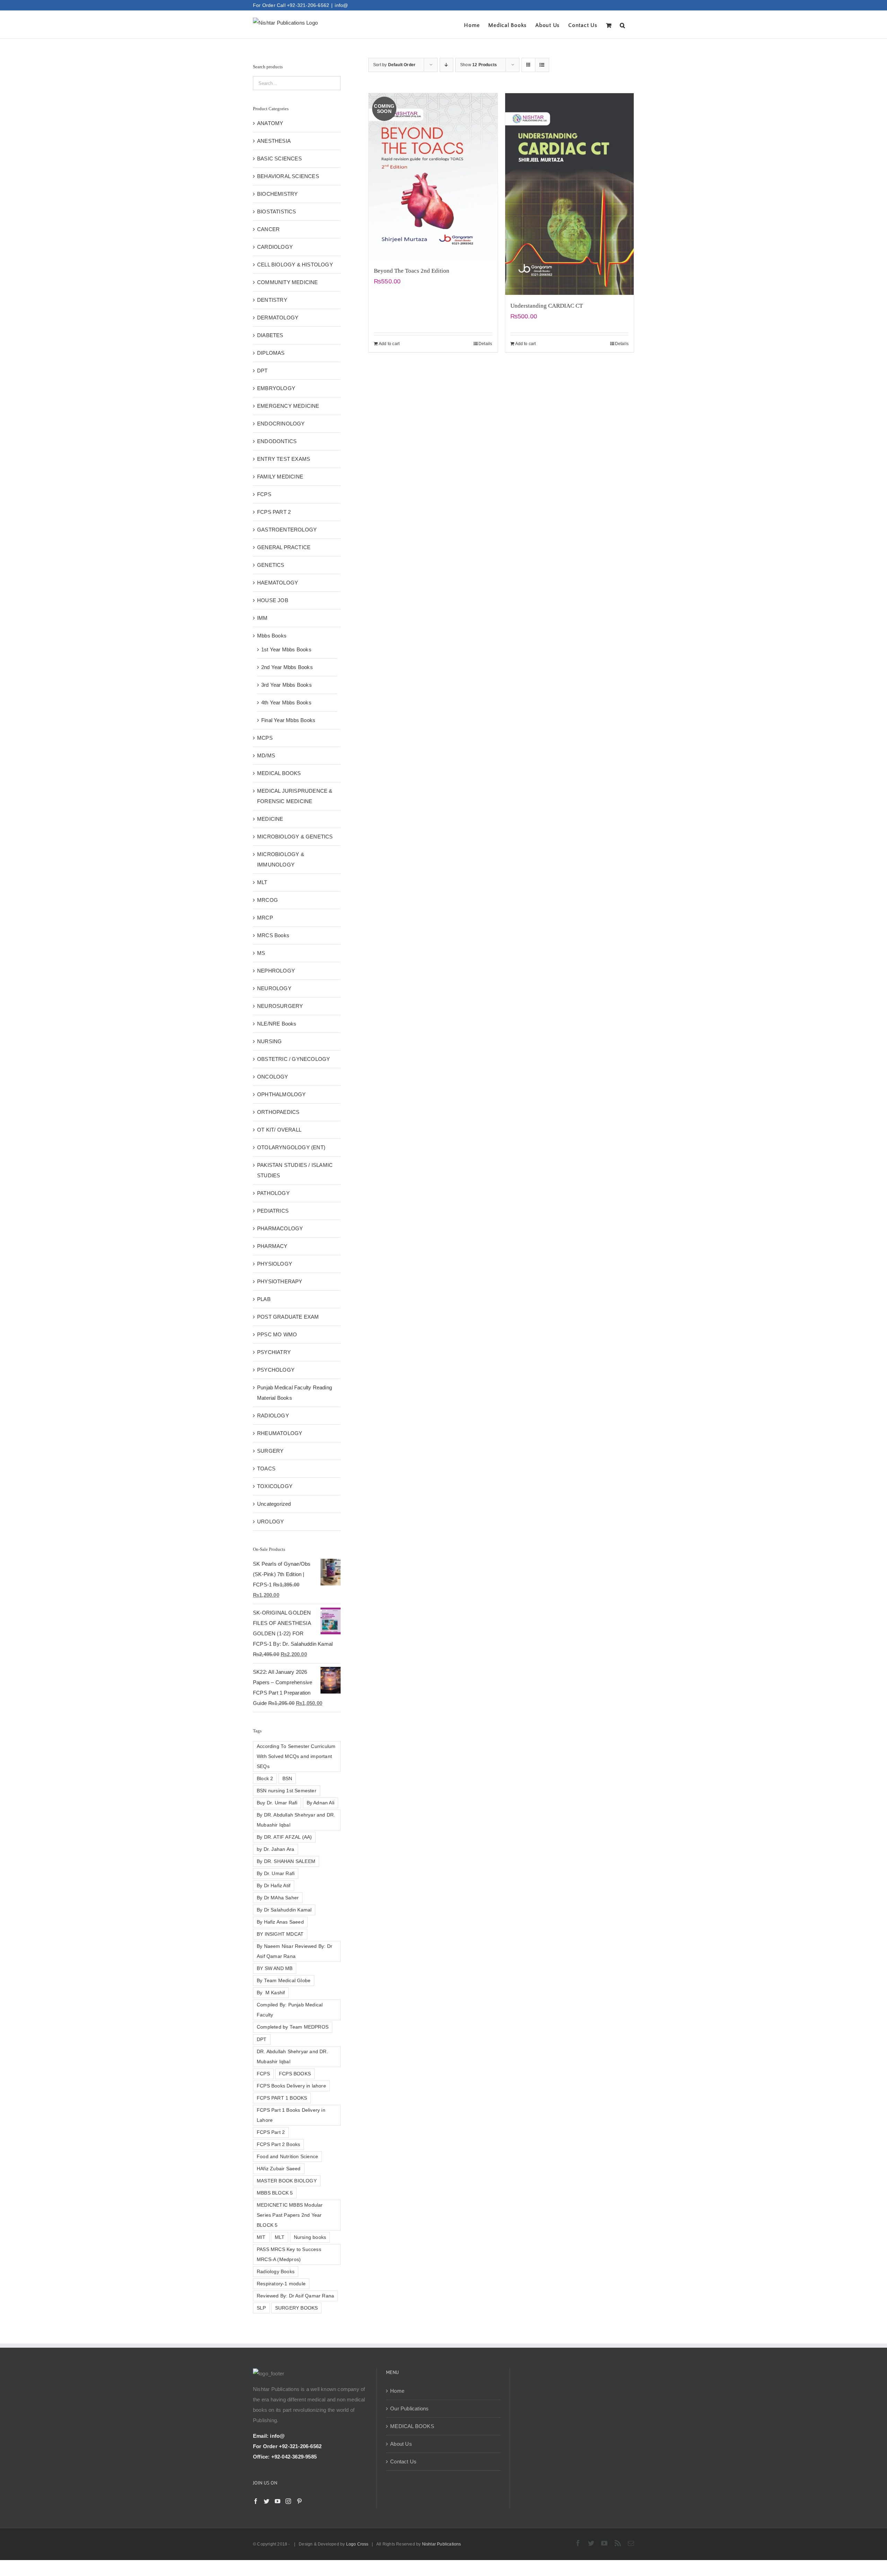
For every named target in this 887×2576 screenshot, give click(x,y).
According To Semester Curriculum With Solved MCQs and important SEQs (296, 1756)
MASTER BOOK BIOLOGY (287, 2181)
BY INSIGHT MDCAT (280, 1934)
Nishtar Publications (442, 2544)
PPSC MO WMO (277, 1334)
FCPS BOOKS (295, 2074)
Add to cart (389, 344)
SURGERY (270, 1451)
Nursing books (310, 2237)
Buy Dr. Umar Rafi (277, 1803)
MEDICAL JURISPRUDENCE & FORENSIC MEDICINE (295, 796)
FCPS (264, 494)
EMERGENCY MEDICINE (288, 406)
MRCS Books (273, 935)
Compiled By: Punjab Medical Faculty (290, 2010)
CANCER (268, 229)
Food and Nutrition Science (287, 2157)
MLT (262, 882)
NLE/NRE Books (277, 1024)
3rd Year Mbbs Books (287, 685)
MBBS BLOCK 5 (275, 2193)
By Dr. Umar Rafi (276, 1874)
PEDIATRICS (273, 1211)
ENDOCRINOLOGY (281, 424)
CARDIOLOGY (275, 247)
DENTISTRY (272, 300)
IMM (262, 618)
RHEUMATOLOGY (280, 1433)
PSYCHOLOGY (276, 1370)
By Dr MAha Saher (278, 1898)
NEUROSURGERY (280, 1006)
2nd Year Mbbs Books (287, 667)
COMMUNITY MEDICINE (288, 282)
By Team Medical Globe (284, 1981)
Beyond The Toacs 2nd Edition (412, 271)
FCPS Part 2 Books (278, 2144)
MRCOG (267, 900)
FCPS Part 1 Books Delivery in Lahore (291, 2115)
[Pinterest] (299, 2501)
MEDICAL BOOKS (279, 773)
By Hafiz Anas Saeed (280, 1922)
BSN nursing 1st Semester (287, 1791)
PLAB (264, 1299)
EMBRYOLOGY (276, 388)
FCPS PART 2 (274, 512)
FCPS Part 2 (271, 2132)
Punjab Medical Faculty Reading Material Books (295, 1393)
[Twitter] (266, 2501)
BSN (287, 1779)
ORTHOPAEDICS (278, 1112)
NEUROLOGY (274, 988)
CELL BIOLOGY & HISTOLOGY (295, 265)
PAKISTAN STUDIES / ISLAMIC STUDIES (295, 1170)
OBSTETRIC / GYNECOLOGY (293, 1059)
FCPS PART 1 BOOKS (282, 2098)
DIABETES (270, 335)
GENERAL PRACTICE (284, 547)
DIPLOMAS (271, 353)
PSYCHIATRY (274, 1352)
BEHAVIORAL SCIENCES (288, 176)
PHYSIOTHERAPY (280, 1281)
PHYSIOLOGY (275, 1264)
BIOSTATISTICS (277, 212)
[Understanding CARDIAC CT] (570, 194)
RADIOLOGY (273, 1416)
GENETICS (271, 565)
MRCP (265, 918)
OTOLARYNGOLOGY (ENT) (291, 1147)
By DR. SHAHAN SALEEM (286, 1861)
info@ (341, 5)
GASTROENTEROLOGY (287, 530)
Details (485, 344)
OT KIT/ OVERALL (279, 1130)
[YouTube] (278, 2501)
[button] (623, 25)
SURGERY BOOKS (297, 2308)
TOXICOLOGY (275, 1486)
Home (397, 2391)
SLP (261, 2308)
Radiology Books (276, 2272)
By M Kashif (271, 1993)
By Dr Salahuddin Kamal (284, 1910)
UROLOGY (270, 1522)
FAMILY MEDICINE (280, 477)
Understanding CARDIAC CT (547, 306)
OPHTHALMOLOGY (282, 1094)
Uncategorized (274, 1504)
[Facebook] (256, 2501)
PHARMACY (272, 1246)
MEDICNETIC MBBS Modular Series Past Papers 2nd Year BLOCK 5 (290, 2215)
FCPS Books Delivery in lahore (291, 2086)
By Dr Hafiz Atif (274, 1886)
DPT (262, 371)
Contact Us (403, 2461)
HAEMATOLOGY (278, 583)
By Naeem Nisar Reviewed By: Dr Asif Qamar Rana (295, 1951)
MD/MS (266, 755)
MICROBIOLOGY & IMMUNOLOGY (281, 859)
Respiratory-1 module (281, 2284)
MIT (261, 2237)
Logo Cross (357, 2544)
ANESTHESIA (274, 141)
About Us (401, 2444)
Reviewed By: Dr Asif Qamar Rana (295, 2296)
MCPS (265, 738)
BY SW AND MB (275, 1968)
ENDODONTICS (277, 441)
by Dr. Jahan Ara (275, 1849)
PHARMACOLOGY (280, 1228)
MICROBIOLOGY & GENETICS (295, 837)
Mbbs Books (272, 636)
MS (261, 953)
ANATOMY (270, 123)
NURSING (269, 1041)
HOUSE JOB (273, 600)
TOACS (266, 1469)
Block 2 (265, 1779)
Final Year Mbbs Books (288, 720)
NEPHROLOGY (276, 971)
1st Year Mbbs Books (286, 649)
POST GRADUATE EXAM (288, 1317)
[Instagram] (288, 2501)
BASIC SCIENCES (279, 159)
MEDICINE (270, 819)
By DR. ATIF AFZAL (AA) (284, 1837)
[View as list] (542, 65)
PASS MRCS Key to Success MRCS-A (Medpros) (289, 2254)
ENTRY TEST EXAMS (284, 459)
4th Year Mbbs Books (286, 702)
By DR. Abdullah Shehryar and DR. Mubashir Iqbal (296, 1820)
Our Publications (409, 2408)
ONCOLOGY (273, 1077)
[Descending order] (446, 65)
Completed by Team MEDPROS (293, 2027)
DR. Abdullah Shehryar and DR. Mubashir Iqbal (292, 2057)
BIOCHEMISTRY (277, 194)
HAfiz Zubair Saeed (279, 2169)
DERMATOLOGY (278, 318)
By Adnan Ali (320, 1803)
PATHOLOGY (273, 1193)
